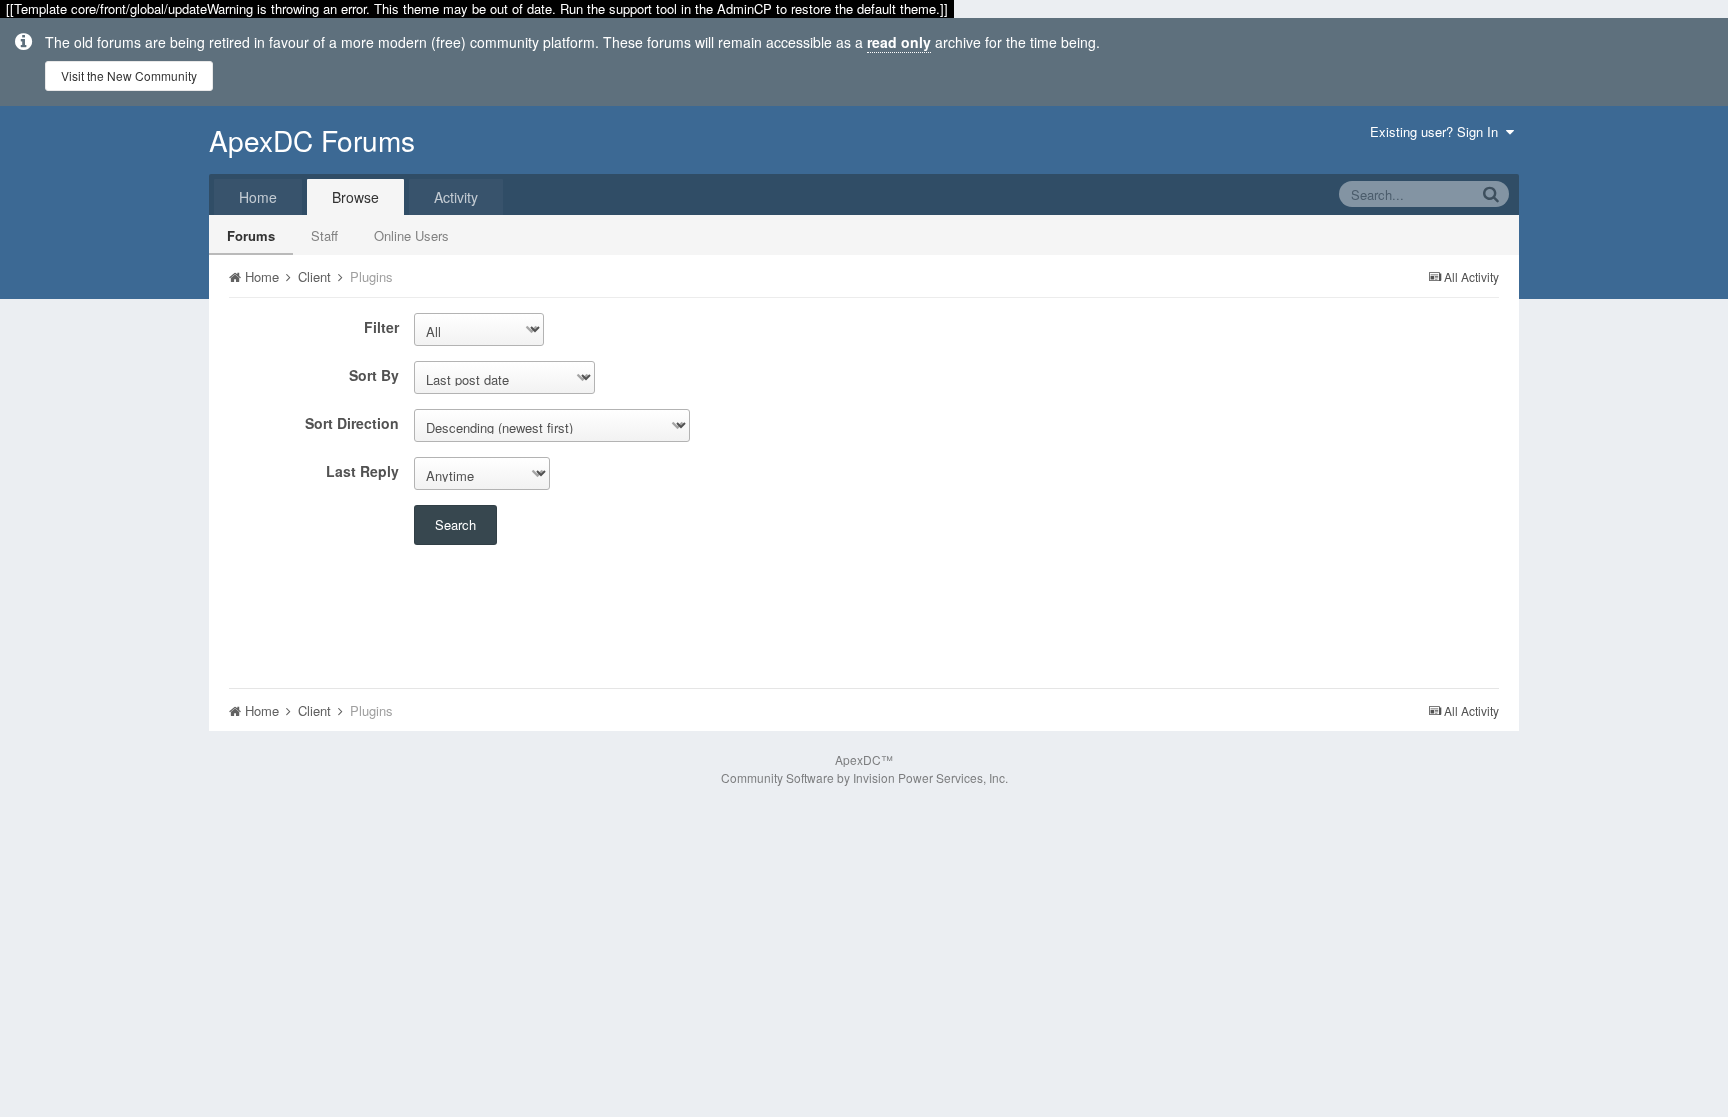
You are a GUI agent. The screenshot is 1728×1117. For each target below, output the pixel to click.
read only (899, 42)
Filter (381, 326)
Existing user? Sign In (1438, 131)
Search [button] (455, 524)
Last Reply (362, 470)
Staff (324, 235)
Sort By (374, 374)
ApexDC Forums (312, 140)
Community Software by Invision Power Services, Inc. (864, 777)
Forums (251, 235)
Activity (456, 197)
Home (258, 197)
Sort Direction (352, 422)
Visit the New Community (129, 75)
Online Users (411, 235)
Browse (355, 197)
